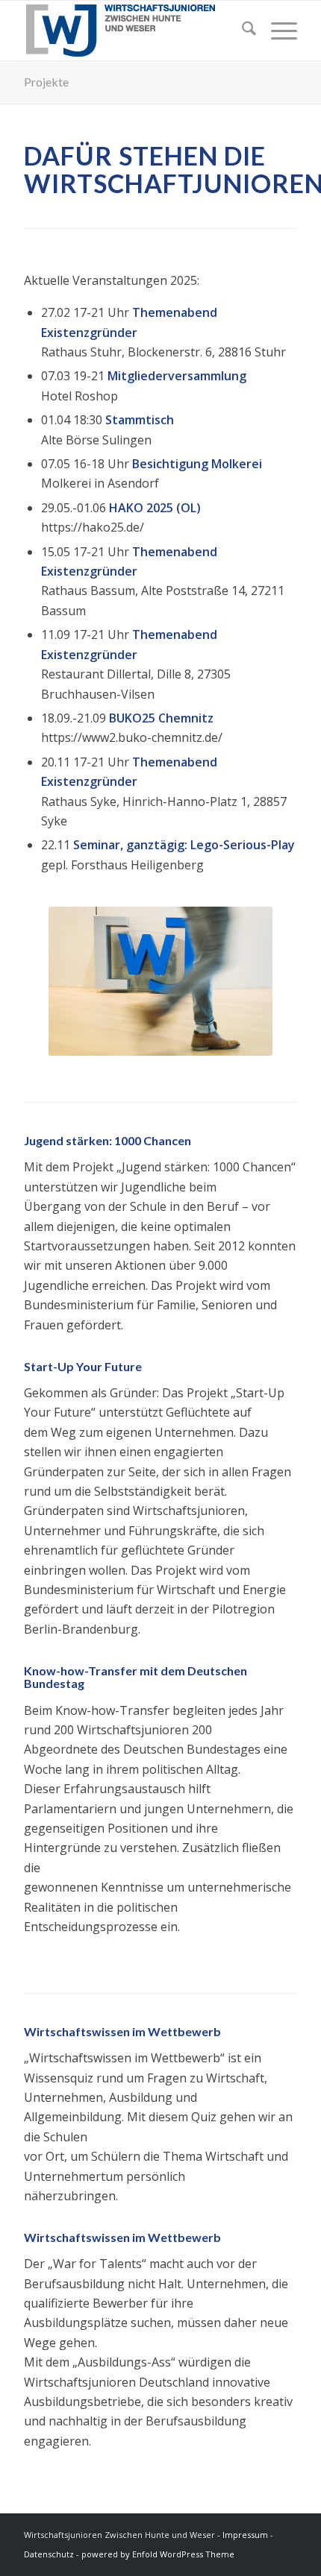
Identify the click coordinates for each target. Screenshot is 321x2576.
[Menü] (277, 31)
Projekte (46, 82)
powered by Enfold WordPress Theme (158, 2554)
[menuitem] (241, 31)
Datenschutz (49, 2554)
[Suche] (241, 31)
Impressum (245, 2535)
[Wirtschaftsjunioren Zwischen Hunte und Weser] (133, 31)
